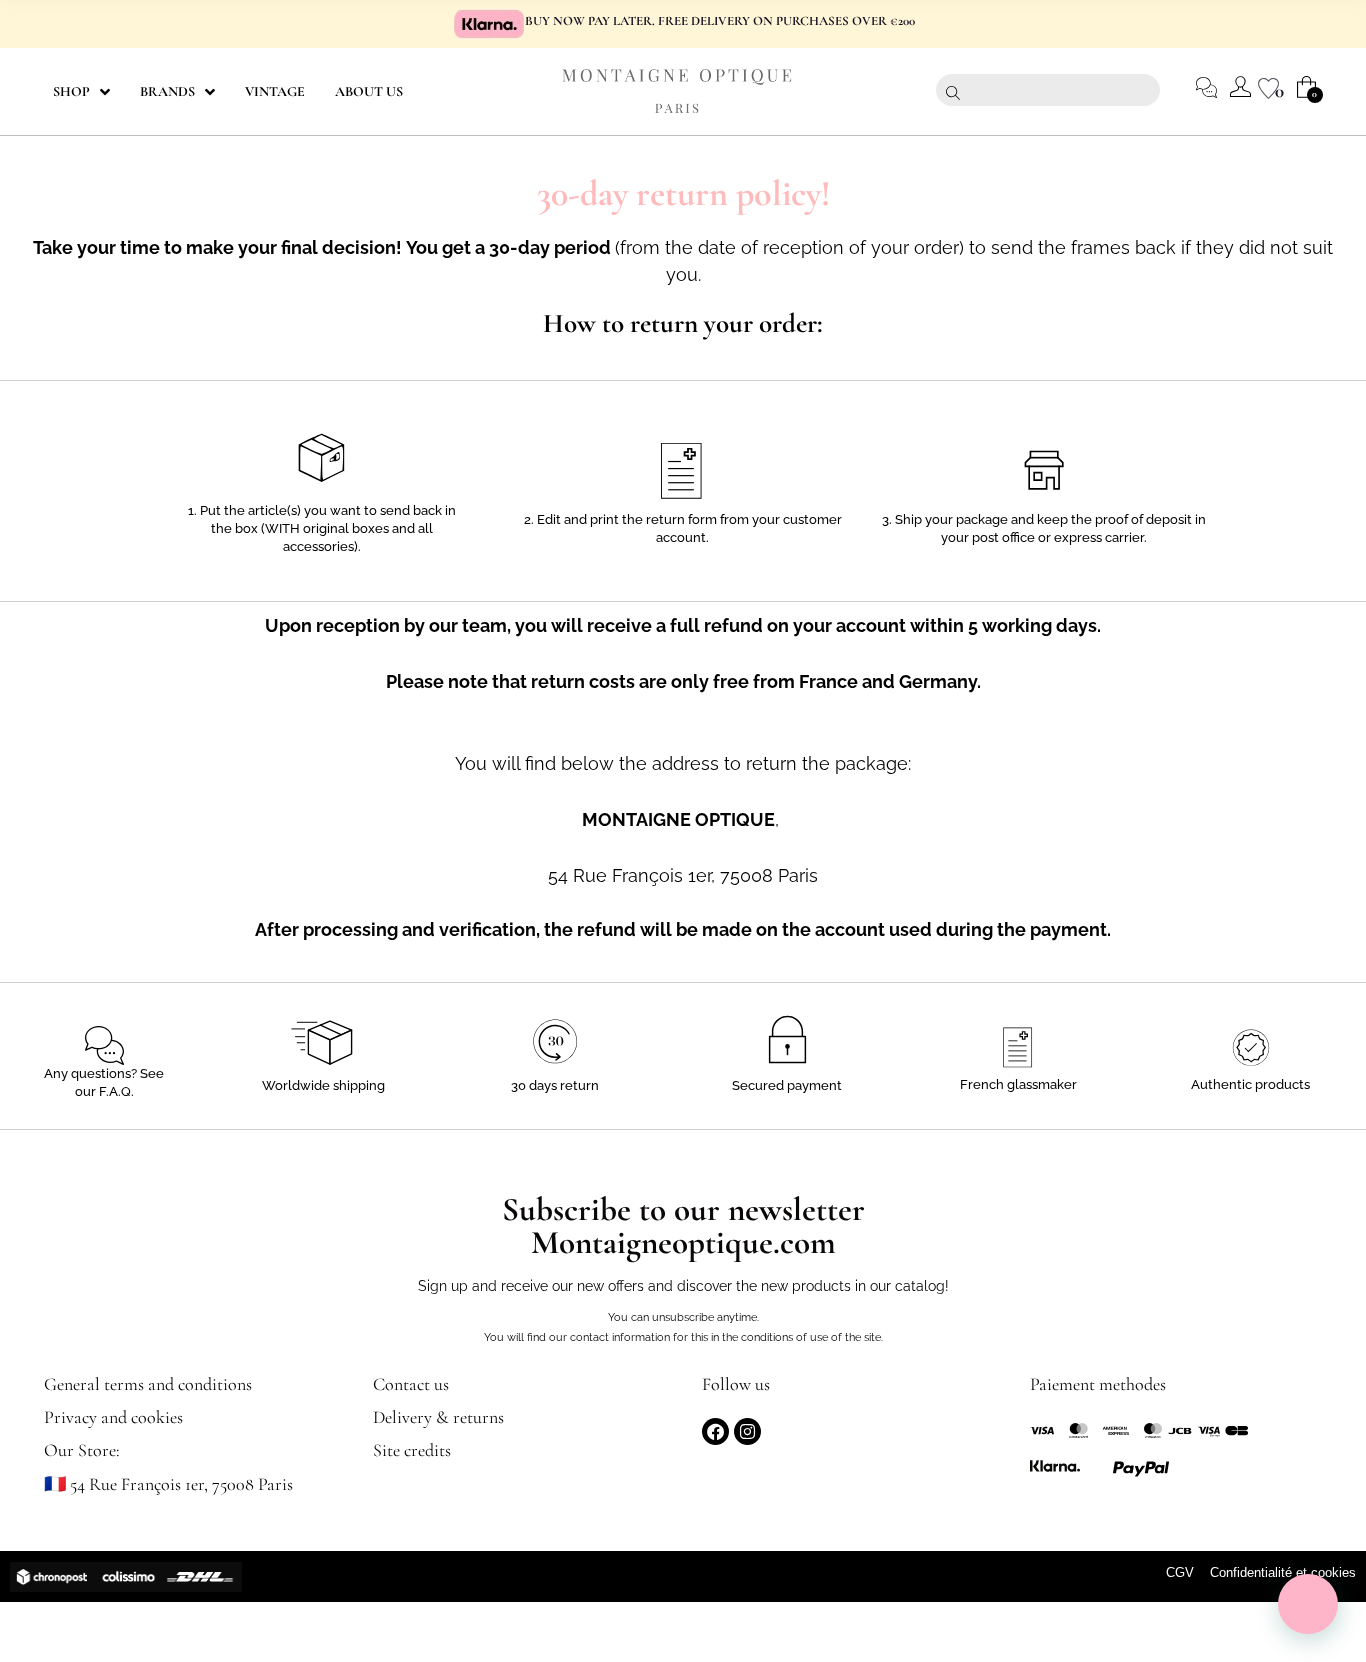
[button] (1308, 1604)
